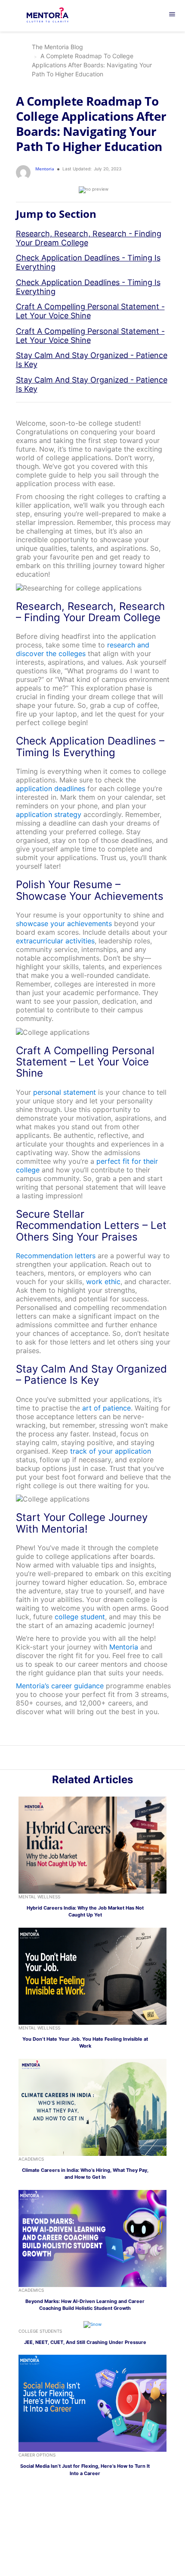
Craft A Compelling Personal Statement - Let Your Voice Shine (90, 311)
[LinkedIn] (88, 1759)
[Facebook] (107, 1759)
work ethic (103, 1282)
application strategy (49, 814)
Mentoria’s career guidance (60, 1686)
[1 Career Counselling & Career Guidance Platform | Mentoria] (54, 16)
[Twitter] (97, 1759)
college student (80, 1617)
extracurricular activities (55, 941)
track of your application (111, 1451)
